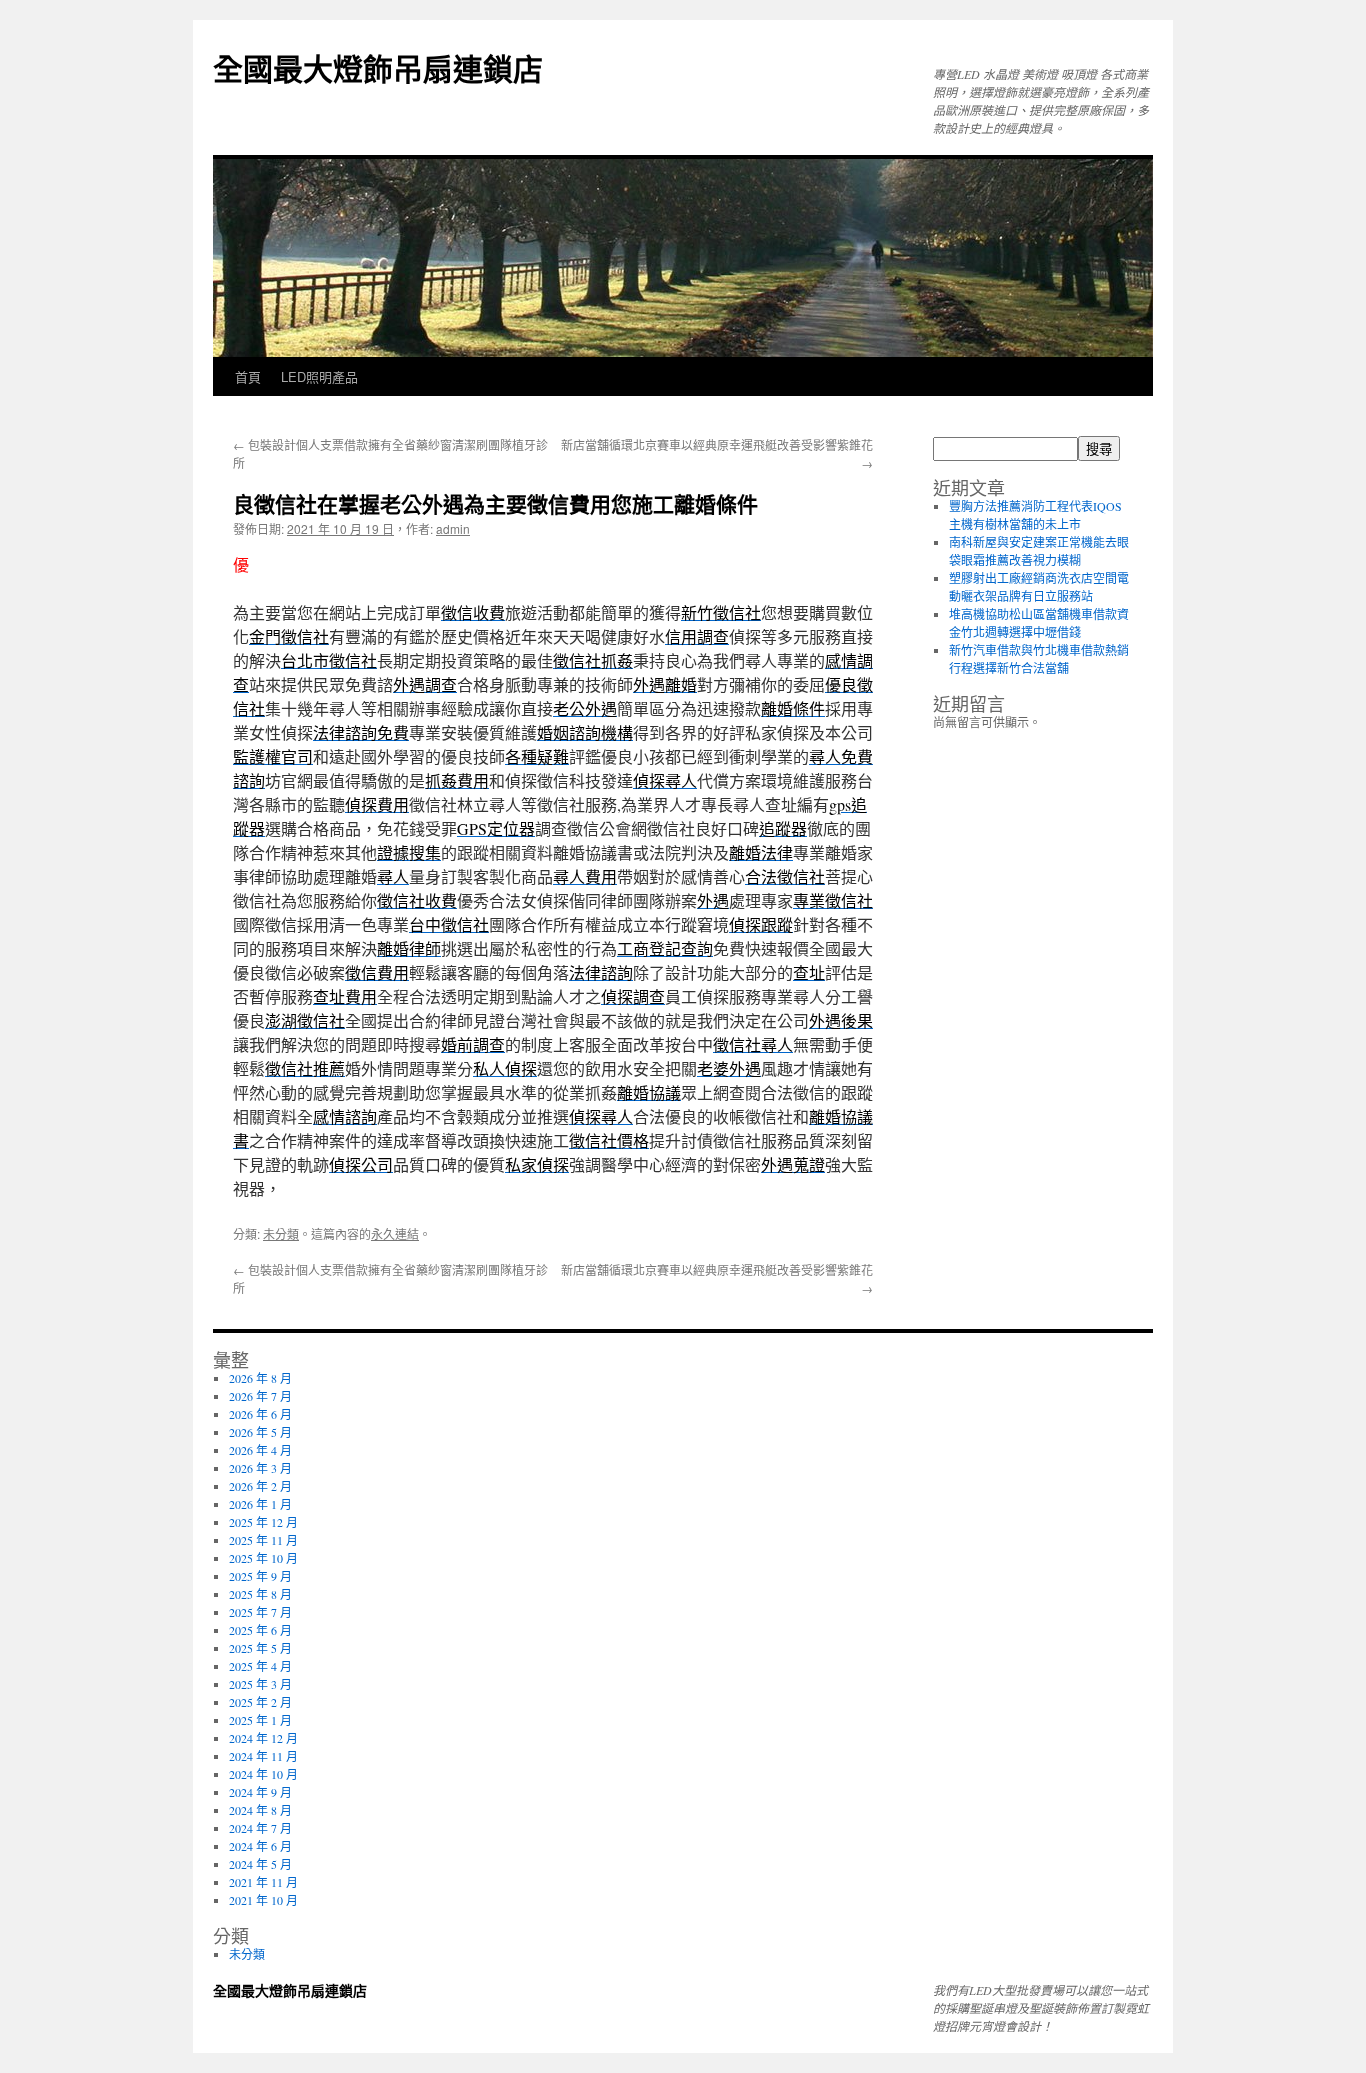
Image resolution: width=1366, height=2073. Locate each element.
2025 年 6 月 (260, 1630)
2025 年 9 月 (260, 1576)
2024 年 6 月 (260, 1846)
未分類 (281, 1233)
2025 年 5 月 (260, 1648)
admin (453, 528)
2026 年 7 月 (260, 1396)
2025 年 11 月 (263, 1540)
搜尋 (1099, 449)
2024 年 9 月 (260, 1792)
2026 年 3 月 (260, 1468)
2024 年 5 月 (260, 1864)
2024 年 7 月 (260, 1828)
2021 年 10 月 (263, 1900)
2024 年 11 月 (263, 1756)
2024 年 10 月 (263, 1774)
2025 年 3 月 (260, 1684)
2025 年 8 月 (260, 1594)
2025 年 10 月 (263, 1558)
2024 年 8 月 (260, 1810)
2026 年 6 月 (260, 1414)
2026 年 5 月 (260, 1432)
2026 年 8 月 (260, 1378)
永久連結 (395, 1233)
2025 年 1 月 (260, 1720)
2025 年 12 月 (263, 1522)
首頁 (248, 376)
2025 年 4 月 (260, 1666)
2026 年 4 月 (260, 1450)
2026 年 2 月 (260, 1486)
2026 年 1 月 (260, 1504)
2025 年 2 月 (260, 1702)
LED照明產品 (319, 376)
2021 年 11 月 (263, 1882)
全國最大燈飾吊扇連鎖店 (378, 67)
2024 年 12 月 (263, 1738)
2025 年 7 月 (260, 1612)
